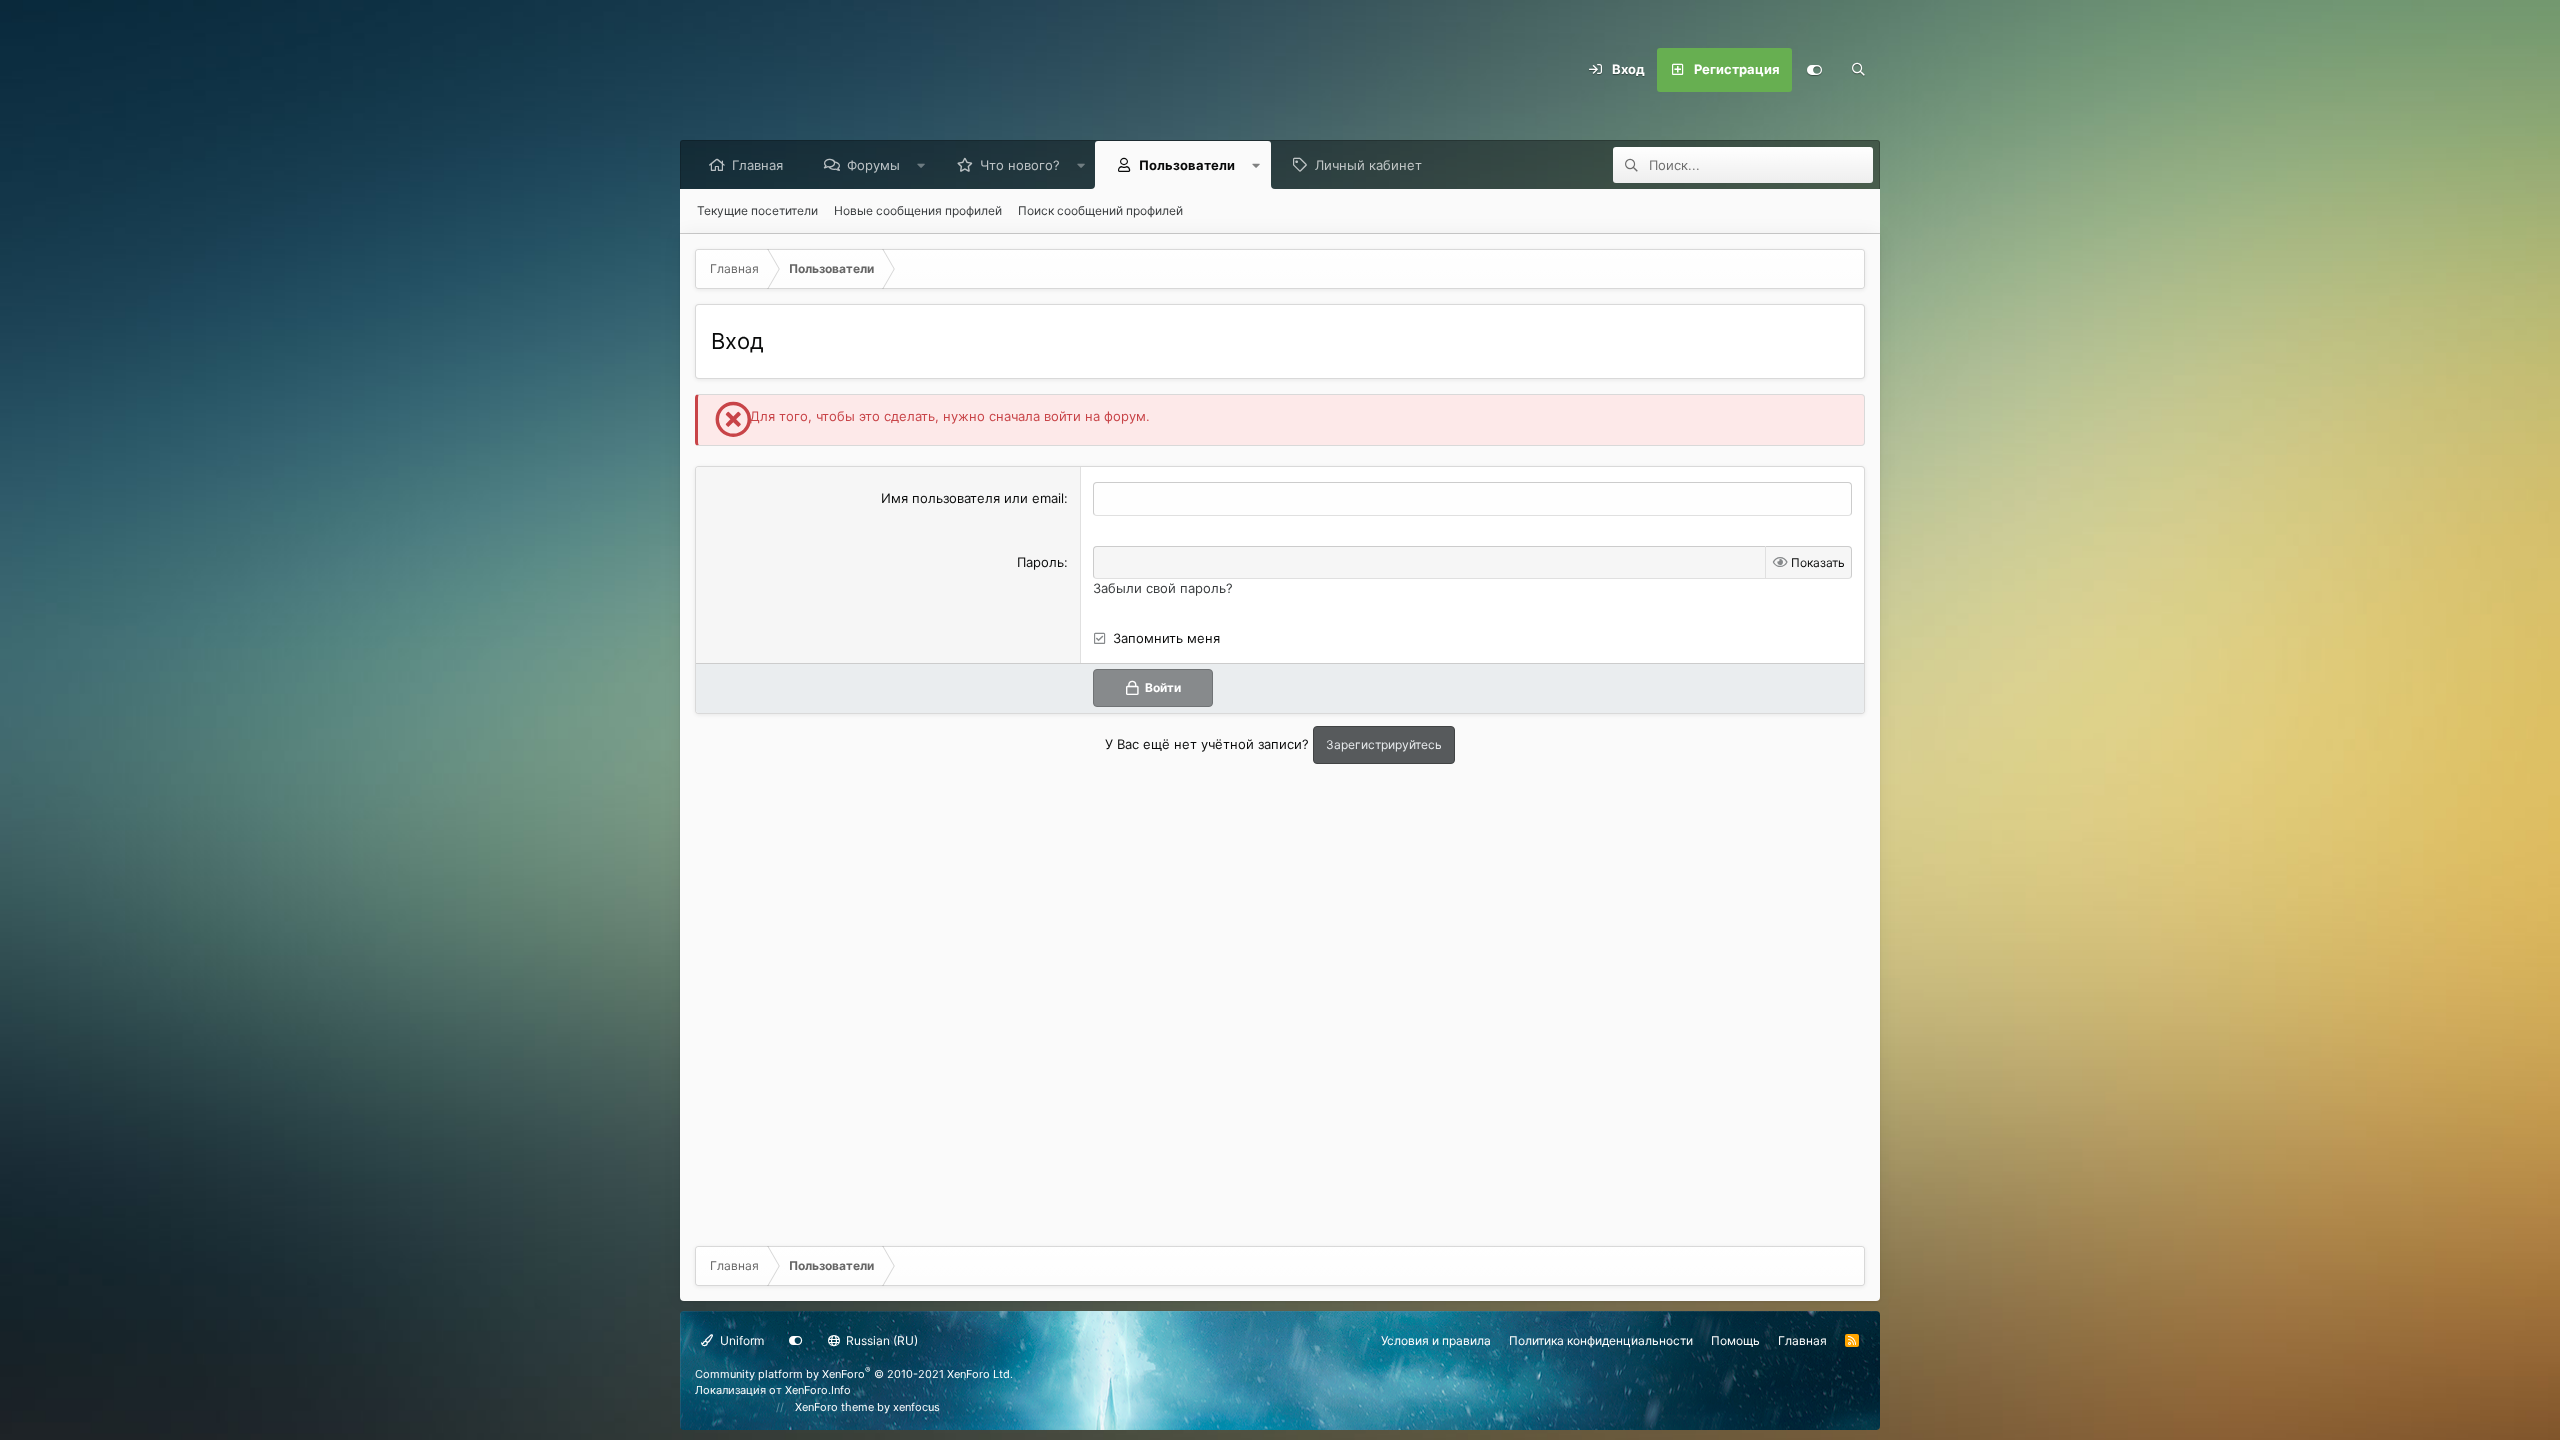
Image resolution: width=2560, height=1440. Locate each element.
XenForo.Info (818, 1390)
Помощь (1735, 1340)
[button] (921, 165)
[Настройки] (1814, 70)
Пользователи (1187, 165)
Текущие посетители (757, 210)
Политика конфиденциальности (1601, 1340)
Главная (757, 165)
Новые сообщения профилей (918, 210)
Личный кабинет (1368, 165)
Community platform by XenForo (854, 1374)
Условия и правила (1436, 1340)
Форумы (873, 165)
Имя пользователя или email (972, 498)
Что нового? (1020, 165)
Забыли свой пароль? (1163, 588)
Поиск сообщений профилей (1100, 210)
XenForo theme (834, 1407)
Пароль (1040, 562)
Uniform (740, 1340)
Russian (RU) (880, 1340)
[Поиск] (1858, 70)
